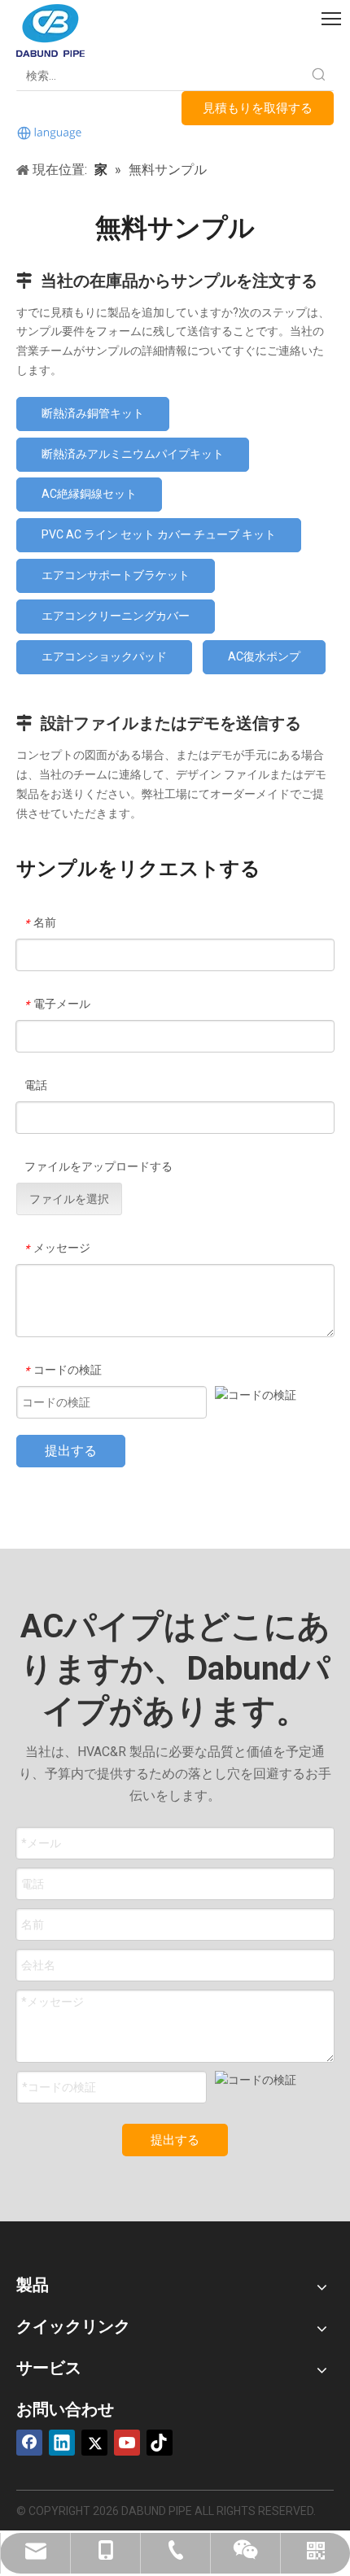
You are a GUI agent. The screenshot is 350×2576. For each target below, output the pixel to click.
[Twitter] (94, 2443)
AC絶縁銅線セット (89, 494)
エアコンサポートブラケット (116, 575)
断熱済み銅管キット (93, 413)
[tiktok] (160, 2443)
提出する (71, 1451)
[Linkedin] (62, 2443)
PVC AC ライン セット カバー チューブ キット (159, 534)
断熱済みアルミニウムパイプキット (133, 454)
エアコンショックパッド (104, 656)
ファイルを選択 (69, 1199)
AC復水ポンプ (264, 656)
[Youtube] (127, 2443)
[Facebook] (29, 2443)
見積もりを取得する (258, 108)
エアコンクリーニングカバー (116, 616)
